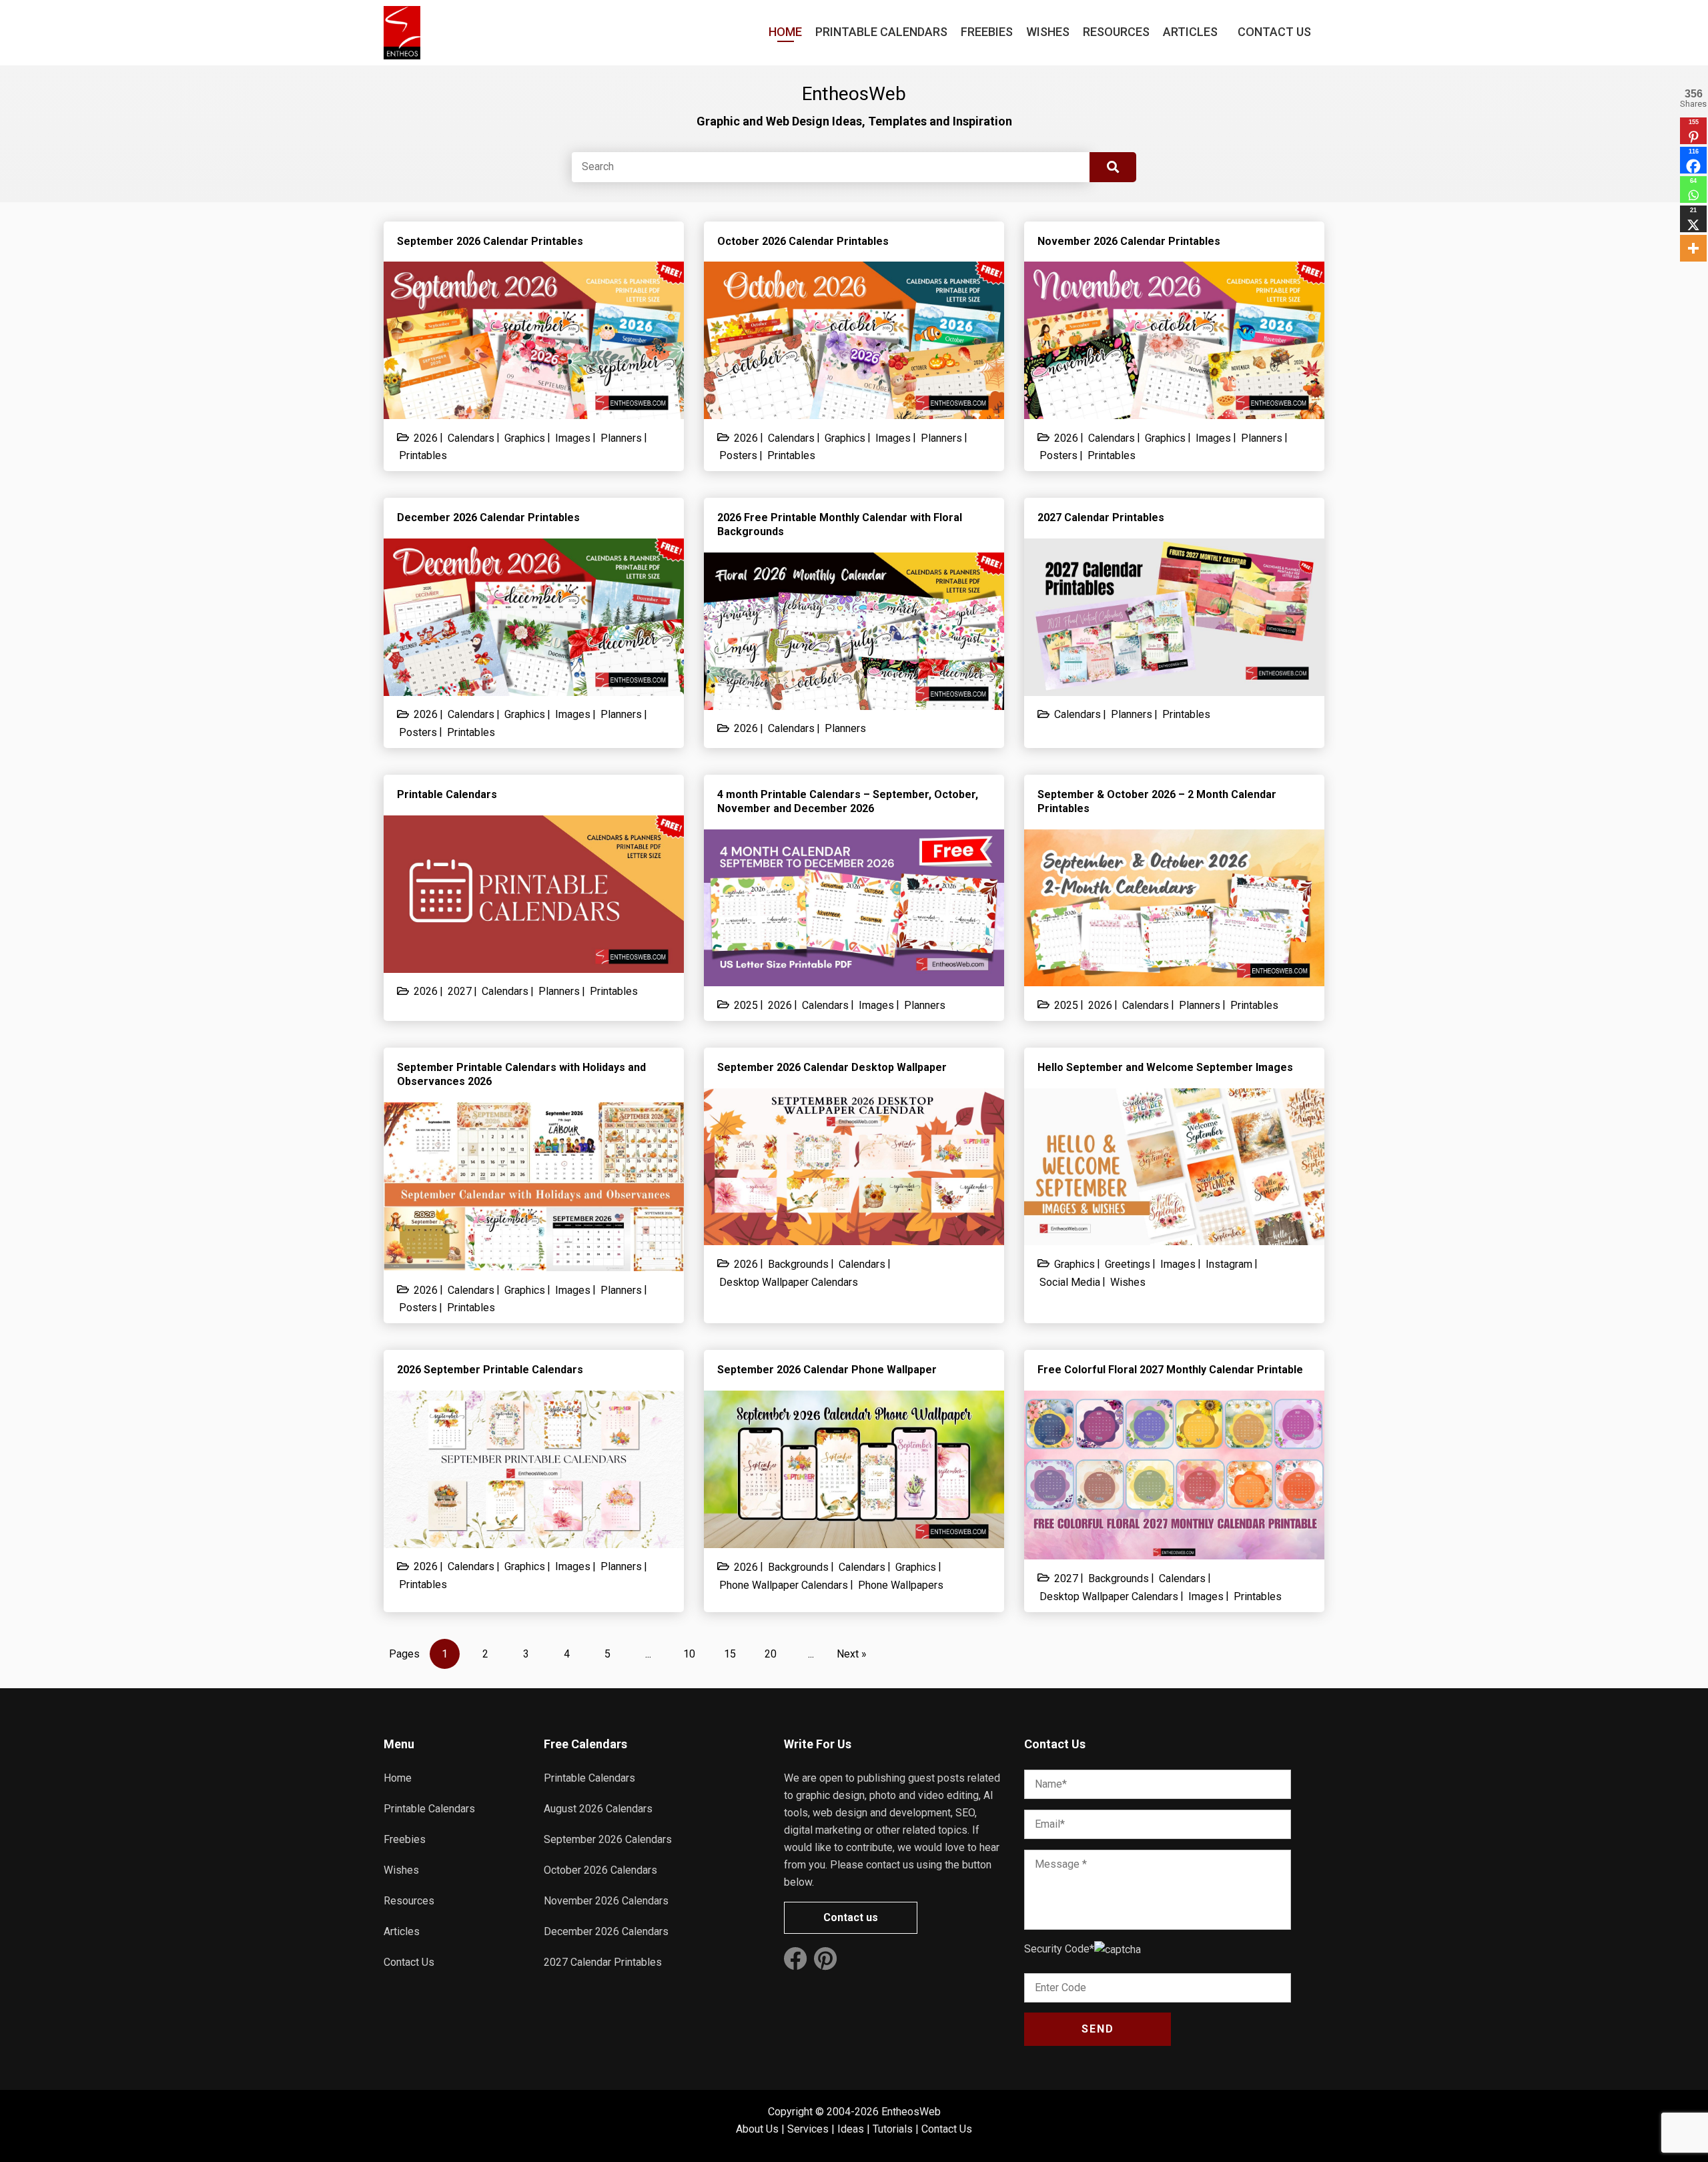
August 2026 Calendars (598, 1809)
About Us (757, 2129)
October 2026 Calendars (600, 1870)
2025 (746, 1005)
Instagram (1229, 1264)
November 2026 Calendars (606, 1901)
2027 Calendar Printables (603, 1962)
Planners (621, 438)
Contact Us (1274, 32)
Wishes (1048, 32)
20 (771, 1654)
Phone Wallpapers (901, 1585)
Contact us (851, 1917)
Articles (1190, 32)
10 (689, 1654)
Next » (852, 1654)
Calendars (471, 438)
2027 (460, 991)
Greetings (1128, 1264)
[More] (1693, 248)
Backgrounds (798, 1264)
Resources (1116, 32)
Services (808, 2129)
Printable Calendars (881, 32)
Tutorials (893, 2129)
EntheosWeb (911, 2112)
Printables (423, 455)
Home (785, 32)
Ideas (851, 2129)
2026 (426, 438)
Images (573, 438)
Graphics (525, 438)
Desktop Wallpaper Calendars (789, 1282)
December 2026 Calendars (606, 1931)
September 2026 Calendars (608, 1839)
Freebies (987, 32)
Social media (1070, 1282)
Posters (738, 455)
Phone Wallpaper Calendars (784, 1585)
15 (730, 1654)
